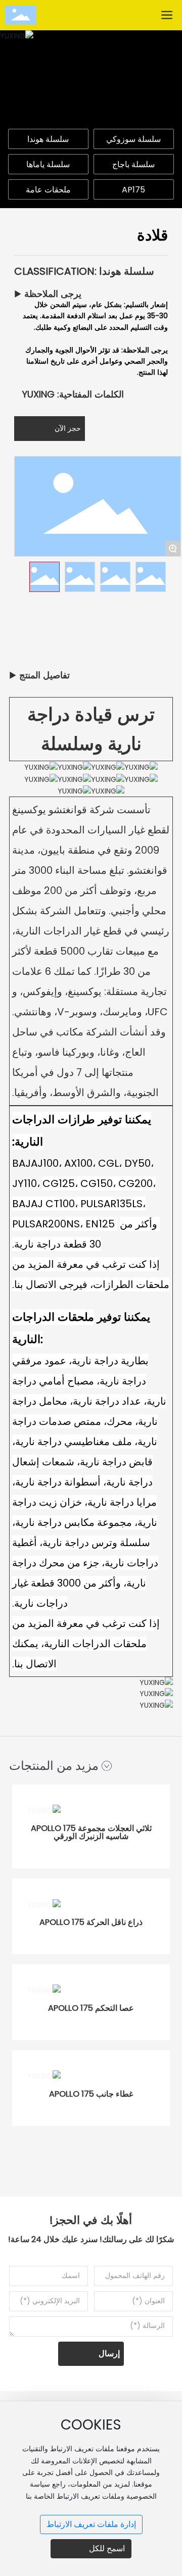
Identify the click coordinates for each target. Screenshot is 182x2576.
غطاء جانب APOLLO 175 (91, 2094)
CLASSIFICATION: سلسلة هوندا (84, 271)
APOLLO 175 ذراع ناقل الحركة (91, 1922)
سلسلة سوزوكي (133, 139)
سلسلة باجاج (133, 164)
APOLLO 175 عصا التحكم (91, 2008)
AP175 (133, 190)
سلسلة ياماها (48, 164)
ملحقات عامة (48, 190)
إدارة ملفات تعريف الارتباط (91, 2524)
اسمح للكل (107, 2548)
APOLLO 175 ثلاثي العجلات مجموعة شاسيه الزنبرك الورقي (91, 1832)
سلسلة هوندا (48, 139)
